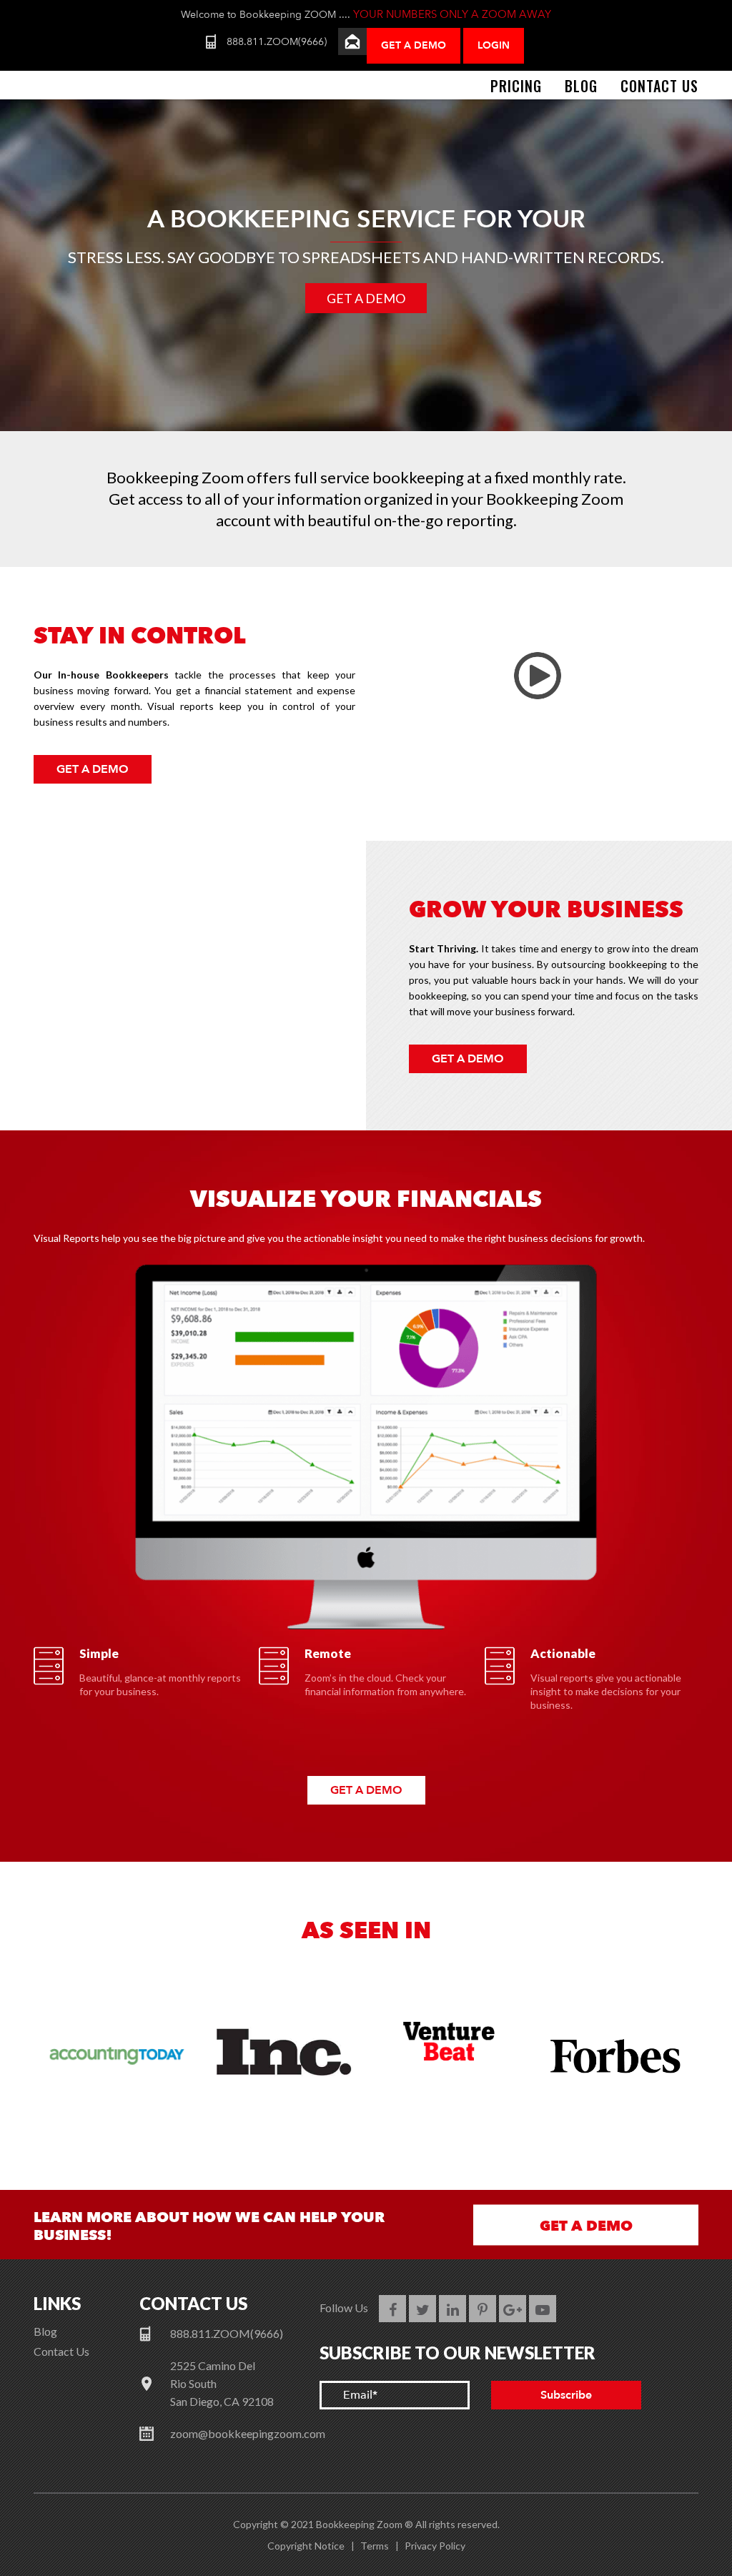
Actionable (563, 1653)
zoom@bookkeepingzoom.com (248, 2433)
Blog (581, 86)
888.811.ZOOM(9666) (277, 42)
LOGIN (494, 45)
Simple (99, 1653)
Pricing (516, 86)
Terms (375, 2546)
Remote (328, 1653)
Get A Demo (414, 45)
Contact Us (659, 86)
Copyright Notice (306, 2546)
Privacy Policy (435, 2546)
